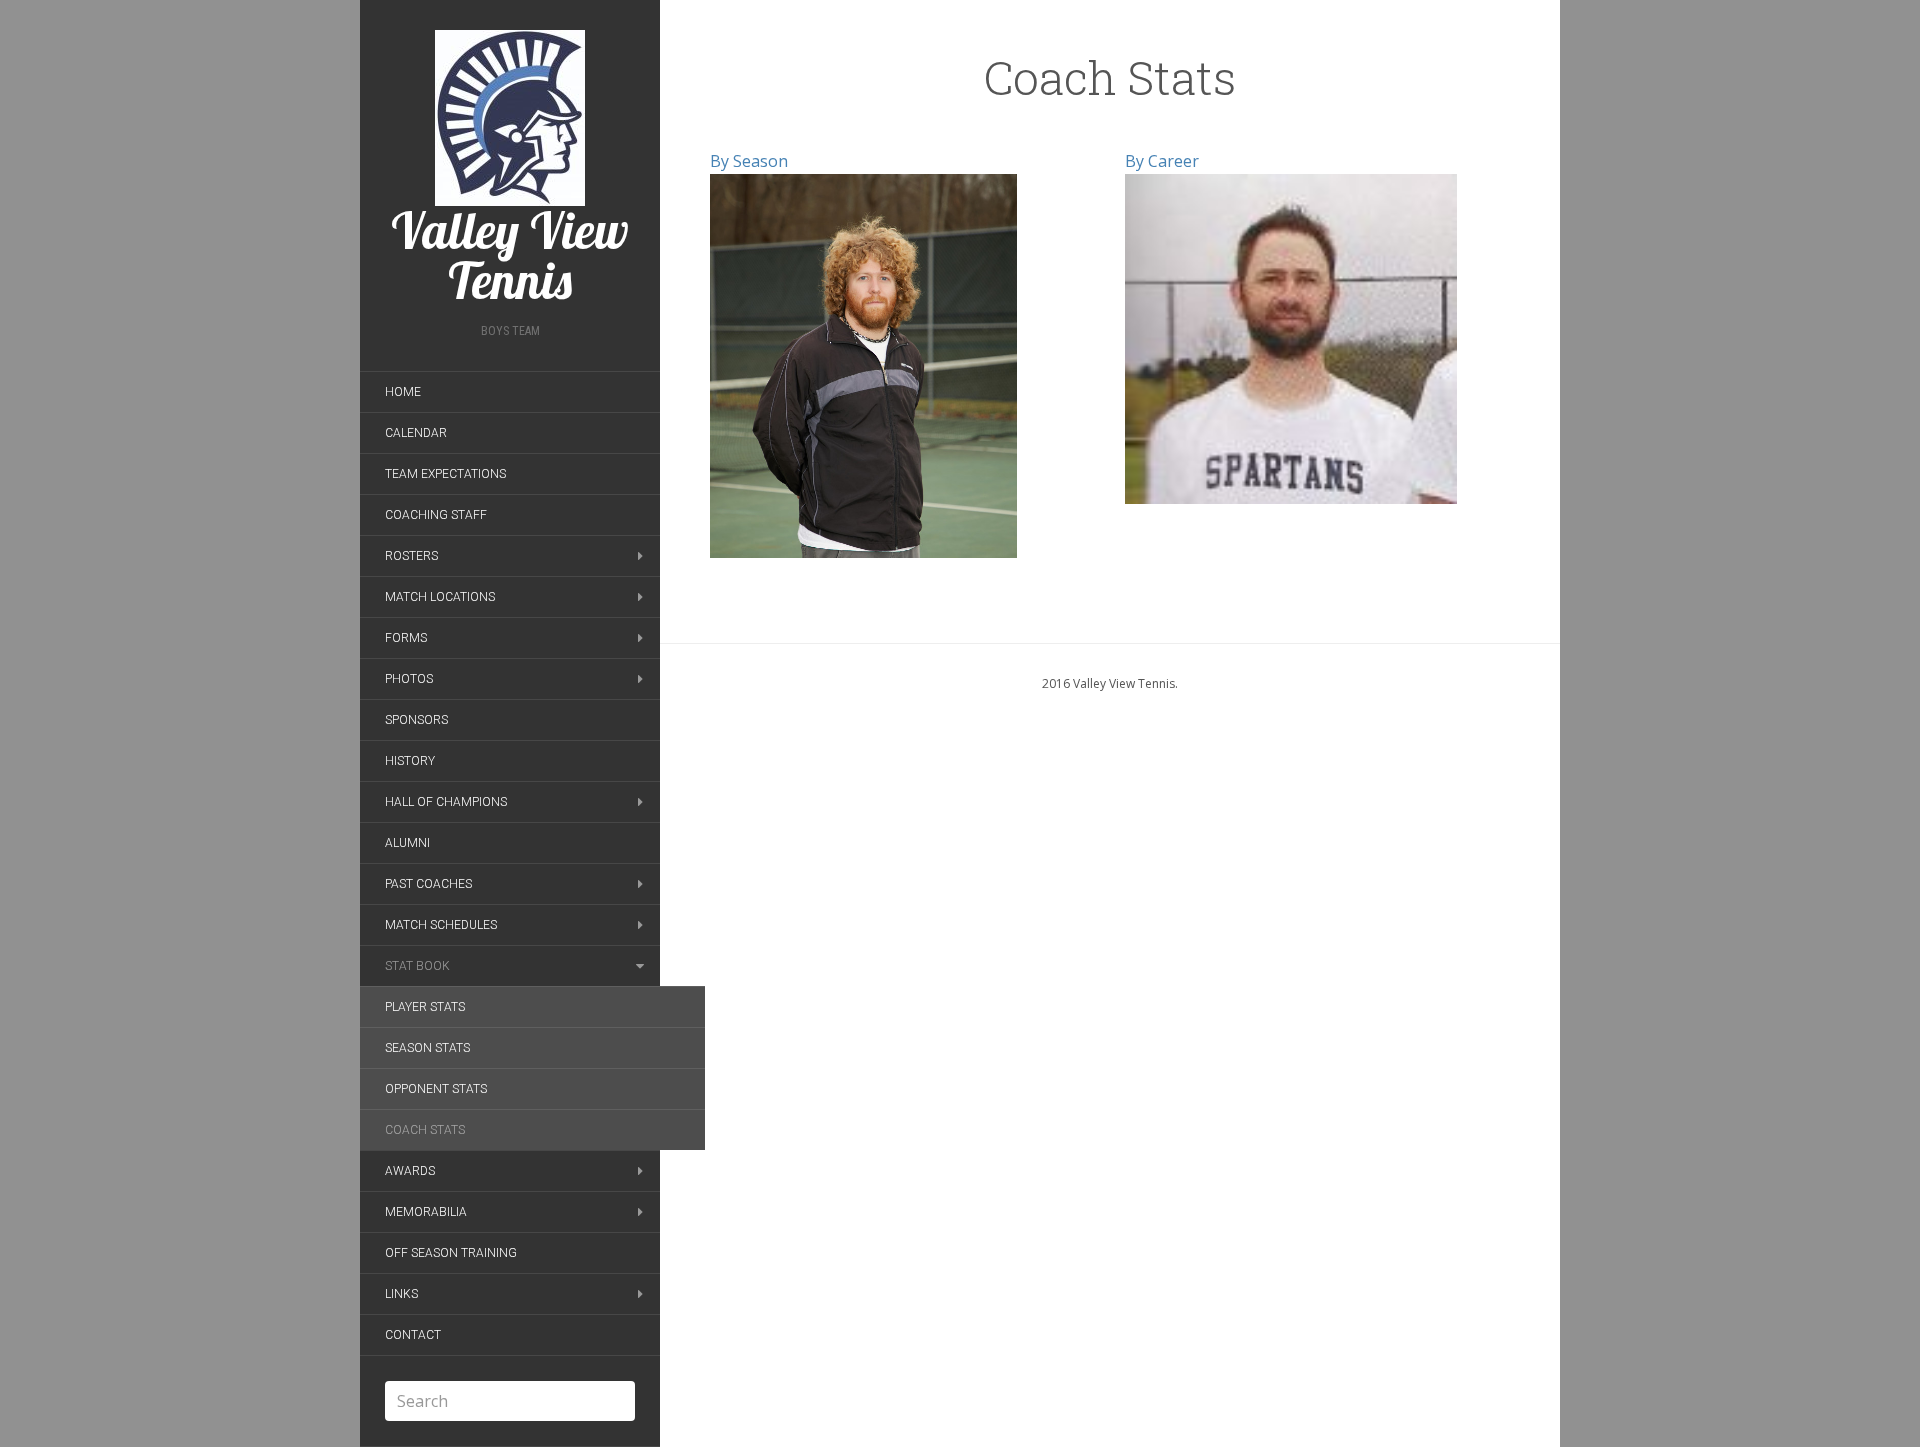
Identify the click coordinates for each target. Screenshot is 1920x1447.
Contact (413, 1335)
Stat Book (417, 966)
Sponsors (416, 720)
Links (401, 1294)
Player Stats (425, 1007)
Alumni (407, 843)
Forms (406, 638)
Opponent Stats (436, 1089)
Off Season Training (451, 1253)
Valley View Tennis (510, 252)
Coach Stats (425, 1130)
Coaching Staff (436, 515)
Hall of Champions (446, 802)
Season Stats (427, 1048)
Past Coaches (428, 884)
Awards (410, 1171)
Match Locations (440, 597)
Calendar (416, 433)
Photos (409, 679)
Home (403, 392)
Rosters (411, 556)
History (410, 761)
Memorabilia (426, 1212)
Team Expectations (445, 474)
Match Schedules (441, 925)
